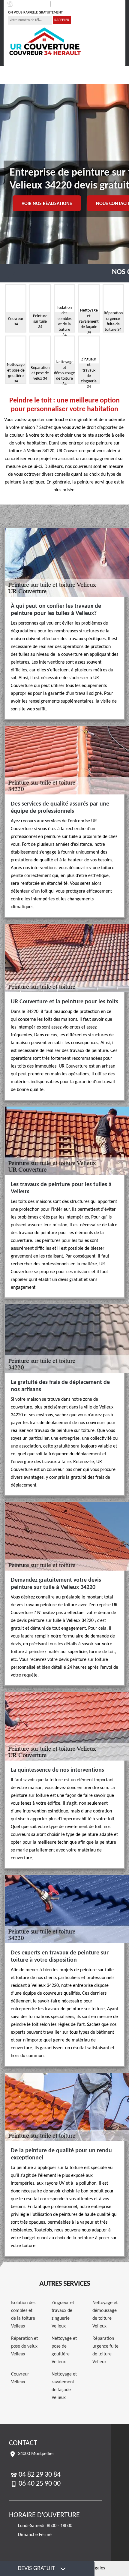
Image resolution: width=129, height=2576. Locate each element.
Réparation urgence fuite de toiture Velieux (105, 2350)
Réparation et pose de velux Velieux (24, 2346)
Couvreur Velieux (20, 2378)
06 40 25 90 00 (71, 4)
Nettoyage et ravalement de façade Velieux (64, 2386)
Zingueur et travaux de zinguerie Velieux (63, 2315)
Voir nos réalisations (47, 204)
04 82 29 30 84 (28, 4)
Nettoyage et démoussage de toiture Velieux (105, 2315)
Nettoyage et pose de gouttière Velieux (64, 2350)
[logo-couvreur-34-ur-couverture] (45, 41)
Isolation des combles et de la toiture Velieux (23, 2315)
